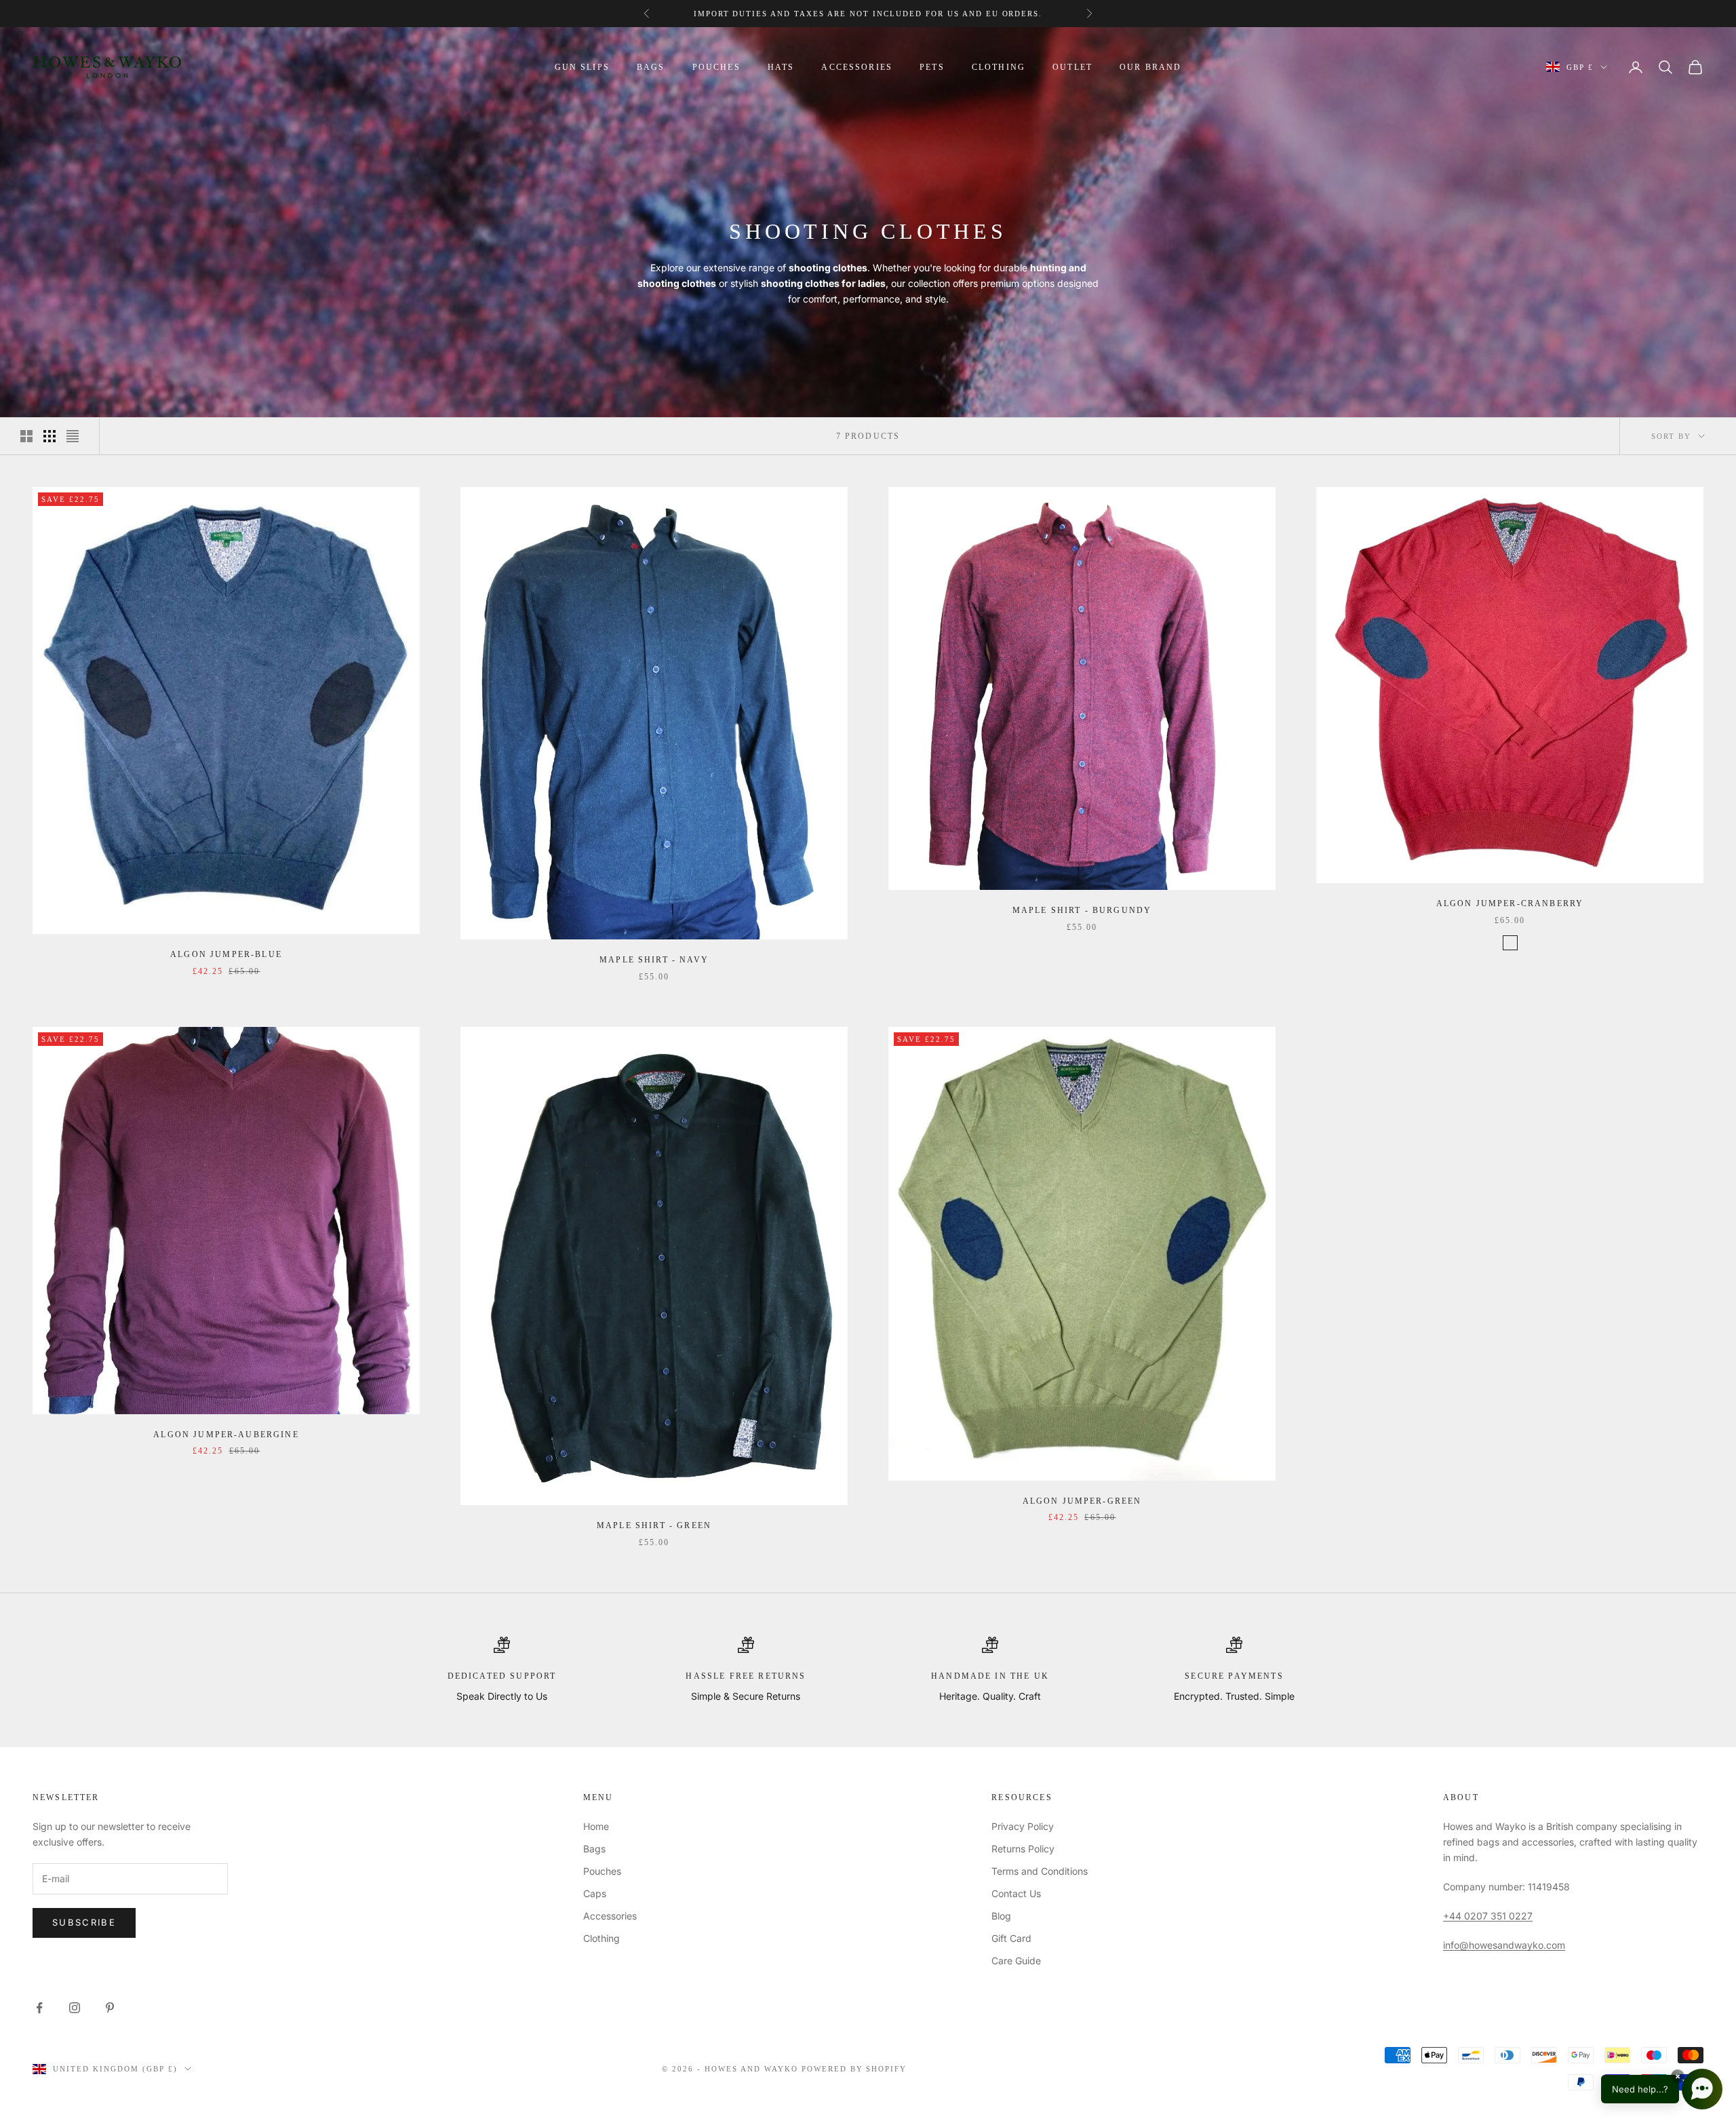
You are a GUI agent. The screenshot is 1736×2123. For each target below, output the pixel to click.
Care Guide (1016, 1961)
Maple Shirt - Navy (654, 960)
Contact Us (1016, 1893)
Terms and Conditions (1040, 1871)
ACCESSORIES (857, 67)
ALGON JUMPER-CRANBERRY (1510, 903)
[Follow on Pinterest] (110, 2008)
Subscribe (84, 1922)
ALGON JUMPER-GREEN (1082, 1501)
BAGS (651, 67)
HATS (781, 67)
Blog (1001, 1916)
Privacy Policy (1023, 1826)
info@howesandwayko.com (1504, 1945)
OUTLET (1072, 67)
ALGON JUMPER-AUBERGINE (226, 1435)
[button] (1662, 2089)
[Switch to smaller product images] (50, 436)
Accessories (610, 1916)
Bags (594, 1849)
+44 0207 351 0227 (1488, 1916)
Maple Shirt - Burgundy (1082, 910)
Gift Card (1011, 1938)
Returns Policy (1023, 1849)
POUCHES (716, 67)
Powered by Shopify (854, 2069)
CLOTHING (999, 67)
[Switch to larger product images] (26, 436)
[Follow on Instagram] (75, 2008)
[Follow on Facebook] (39, 2008)
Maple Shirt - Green (654, 1525)
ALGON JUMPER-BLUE (226, 954)
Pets (932, 67)
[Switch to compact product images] (73, 436)
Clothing (601, 1938)
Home (596, 1826)
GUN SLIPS (582, 67)
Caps (595, 1893)
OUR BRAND (1150, 67)
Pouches (602, 1871)
